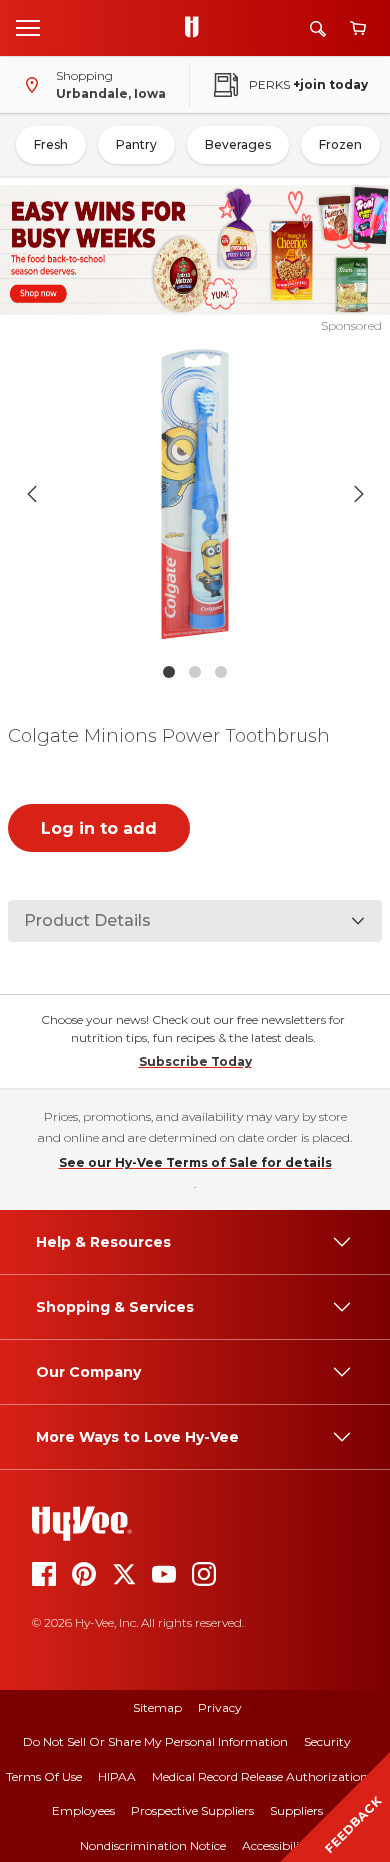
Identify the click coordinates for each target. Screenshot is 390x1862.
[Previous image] (32, 494)
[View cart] (358, 28)
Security (327, 1741)
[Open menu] (28, 27)
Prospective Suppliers (192, 1810)
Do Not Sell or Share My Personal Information (155, 1741)
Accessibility (276, 1845)
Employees (83, 1810)
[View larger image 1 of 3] (195, 494)
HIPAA (117, 1776)
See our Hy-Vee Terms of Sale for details (195, 1162)
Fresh (51, 144)
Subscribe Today (195, 1061)
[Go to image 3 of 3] (221, 672)
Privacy (220, 1707)
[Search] (318, 28)
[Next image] (359, 494)
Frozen (340, 144)
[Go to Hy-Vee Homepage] (197, 28)
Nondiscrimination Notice (153, 1845)
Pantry (136, 144)
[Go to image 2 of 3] (195, 672)
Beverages (238, 144)
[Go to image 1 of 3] (169, 672)
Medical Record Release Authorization (260, 1776)
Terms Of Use (44, 1776)
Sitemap (157, 1707)
